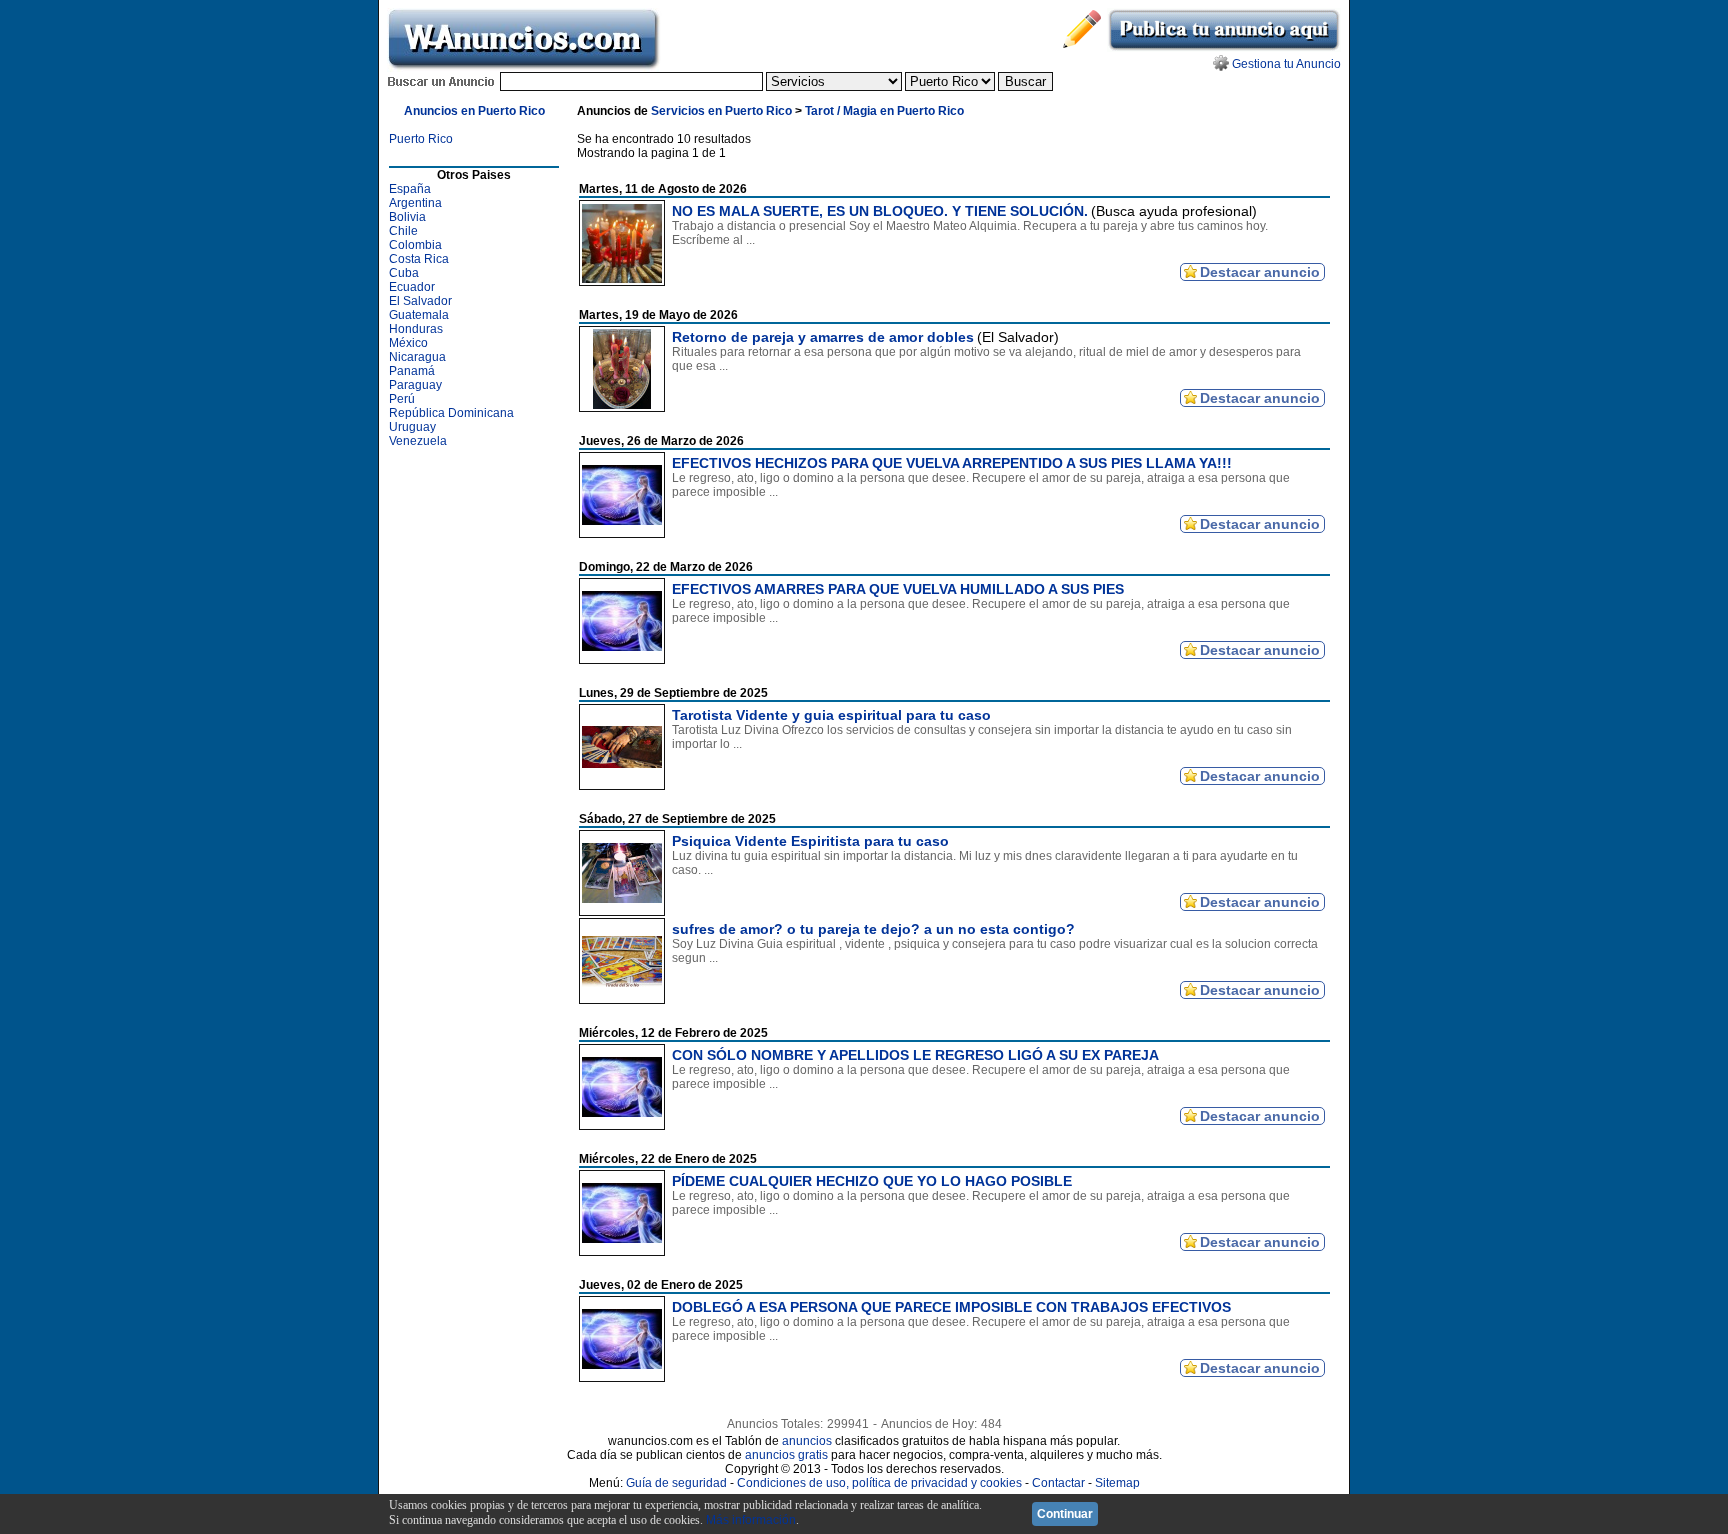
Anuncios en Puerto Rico (474, 111)
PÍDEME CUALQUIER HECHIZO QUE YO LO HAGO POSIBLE (872, 1181)
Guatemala (419, 315)
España (410, 189)
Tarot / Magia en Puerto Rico (884, 111)
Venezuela (418, 441)
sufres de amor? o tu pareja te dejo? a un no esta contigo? (873, 929)
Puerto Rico (421, 139)
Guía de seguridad (676, 1483)
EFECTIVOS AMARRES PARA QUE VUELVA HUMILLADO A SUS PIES (898, 589)
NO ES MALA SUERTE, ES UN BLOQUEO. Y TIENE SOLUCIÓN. (880, 211)
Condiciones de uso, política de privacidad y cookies (879, 1483)
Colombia (415, 245)
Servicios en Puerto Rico (721, 111)
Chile (403, 231)
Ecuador (412, 287)
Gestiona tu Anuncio (1286, 64)
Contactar (1058, 1483)
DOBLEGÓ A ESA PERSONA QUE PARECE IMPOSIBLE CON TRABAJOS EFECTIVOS (951, 1307)
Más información (751, 1520)
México (408, 343)
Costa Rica (419, 259)
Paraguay (415, 385)
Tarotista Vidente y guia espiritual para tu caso (831, 715)
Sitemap (1117, 1483)
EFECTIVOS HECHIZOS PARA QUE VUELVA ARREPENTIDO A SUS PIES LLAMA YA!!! (952, 463)
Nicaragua (417, 357)
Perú (402, 399)
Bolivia (407, 217)
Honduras (416, 329)
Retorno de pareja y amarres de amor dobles (823, 337)
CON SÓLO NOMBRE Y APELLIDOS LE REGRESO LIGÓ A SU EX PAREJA (915, 1055)
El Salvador (420, 301)
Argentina (415, 203)
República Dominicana (451, 413)
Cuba (404, 273)
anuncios (807, 1441)
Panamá (412, 371)
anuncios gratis (786, 1455)
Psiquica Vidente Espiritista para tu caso (810, 841)
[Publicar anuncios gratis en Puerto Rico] (1224, 48)
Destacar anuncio (1260, 272)
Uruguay (412, 427)
